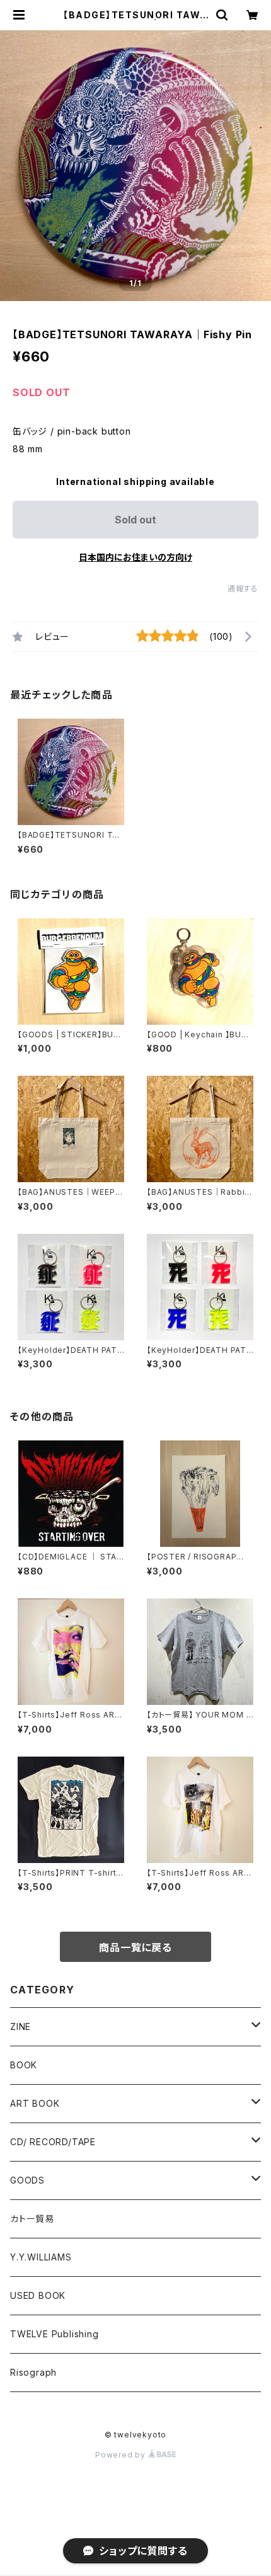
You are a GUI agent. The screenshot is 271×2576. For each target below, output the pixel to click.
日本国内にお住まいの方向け (135, 557)
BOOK (24, 2065)
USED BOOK (38, 2295)
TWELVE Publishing (55, 2334)
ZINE (20, 2026)
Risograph (33, 2372)
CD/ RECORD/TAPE (53, 2142)
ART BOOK (35, 2103)
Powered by (122, 2455)
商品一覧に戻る (135, 1947)
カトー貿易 (32, 2219)
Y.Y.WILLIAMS (41, 2257)
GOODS (27, 2180)
